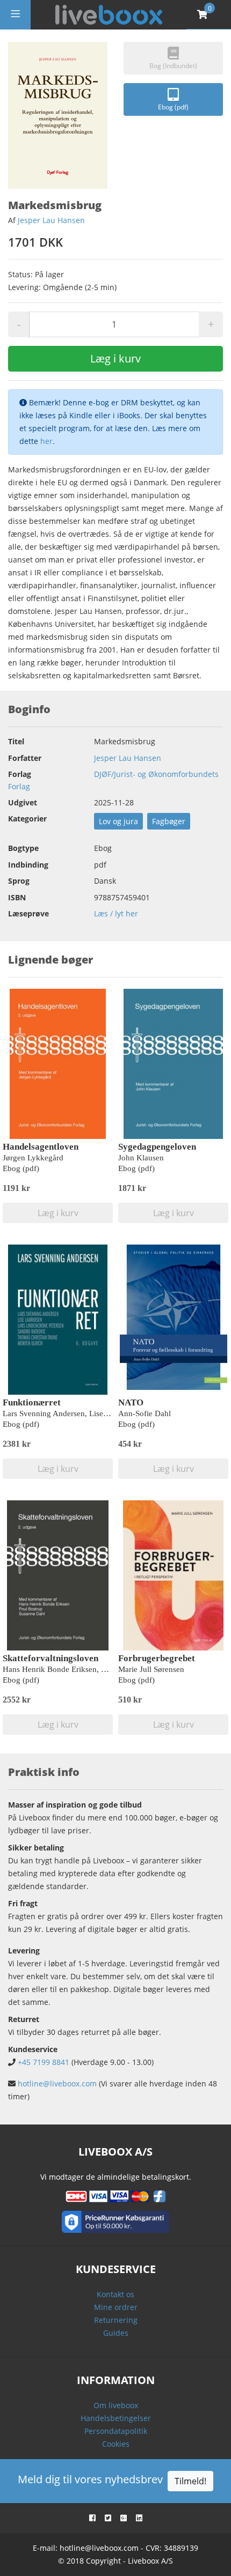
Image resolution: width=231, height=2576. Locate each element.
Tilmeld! (190, 2481)
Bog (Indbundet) (173, 66)
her (46, 441)
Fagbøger (169, 821)
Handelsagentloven (41, 1147)
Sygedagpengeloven (157, 1147)
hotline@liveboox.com (57, 2083)
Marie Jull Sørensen (151, 1669)
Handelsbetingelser (116, 2418)
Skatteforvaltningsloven (50, 1658)
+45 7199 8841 (44, 2062)
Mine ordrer (116, 2307)
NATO (131, 1402)
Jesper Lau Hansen (51, 220)
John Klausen (141, 1158)
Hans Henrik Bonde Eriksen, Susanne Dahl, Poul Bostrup (99, 1669)
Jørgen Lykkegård (33, 1158)
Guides (116, 2333)
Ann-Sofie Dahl (145, 1413)
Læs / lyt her (116, 913)
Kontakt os (115, 2294)
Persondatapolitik (116, 2431)
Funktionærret (32, 1402)
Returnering (116, 2320)
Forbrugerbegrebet (157, 1658)
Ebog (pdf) (173, 107)
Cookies (116, 2444)
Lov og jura (118, 821)
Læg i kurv (115, 358)
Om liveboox (116, 2405)
